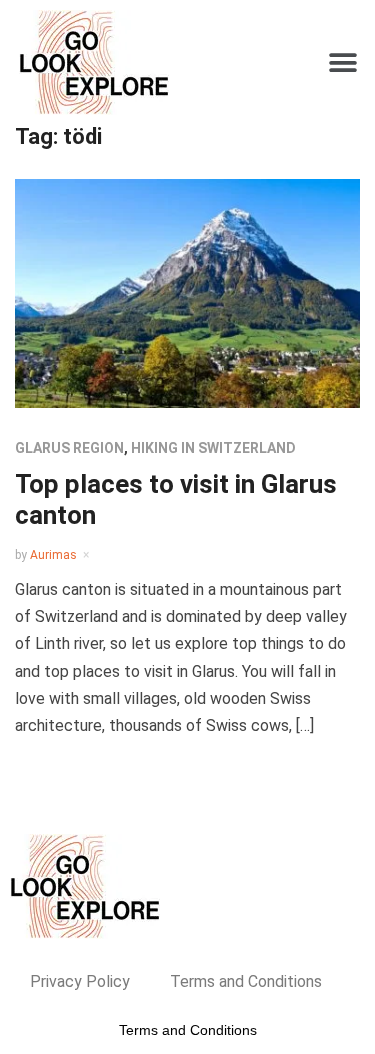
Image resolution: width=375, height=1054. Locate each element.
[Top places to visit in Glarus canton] (187, 292)
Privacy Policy (80, 981)
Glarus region (69, 448)
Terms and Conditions (246, 981)
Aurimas (53, 555)
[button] (342, 62)
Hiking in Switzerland (213, 448)
